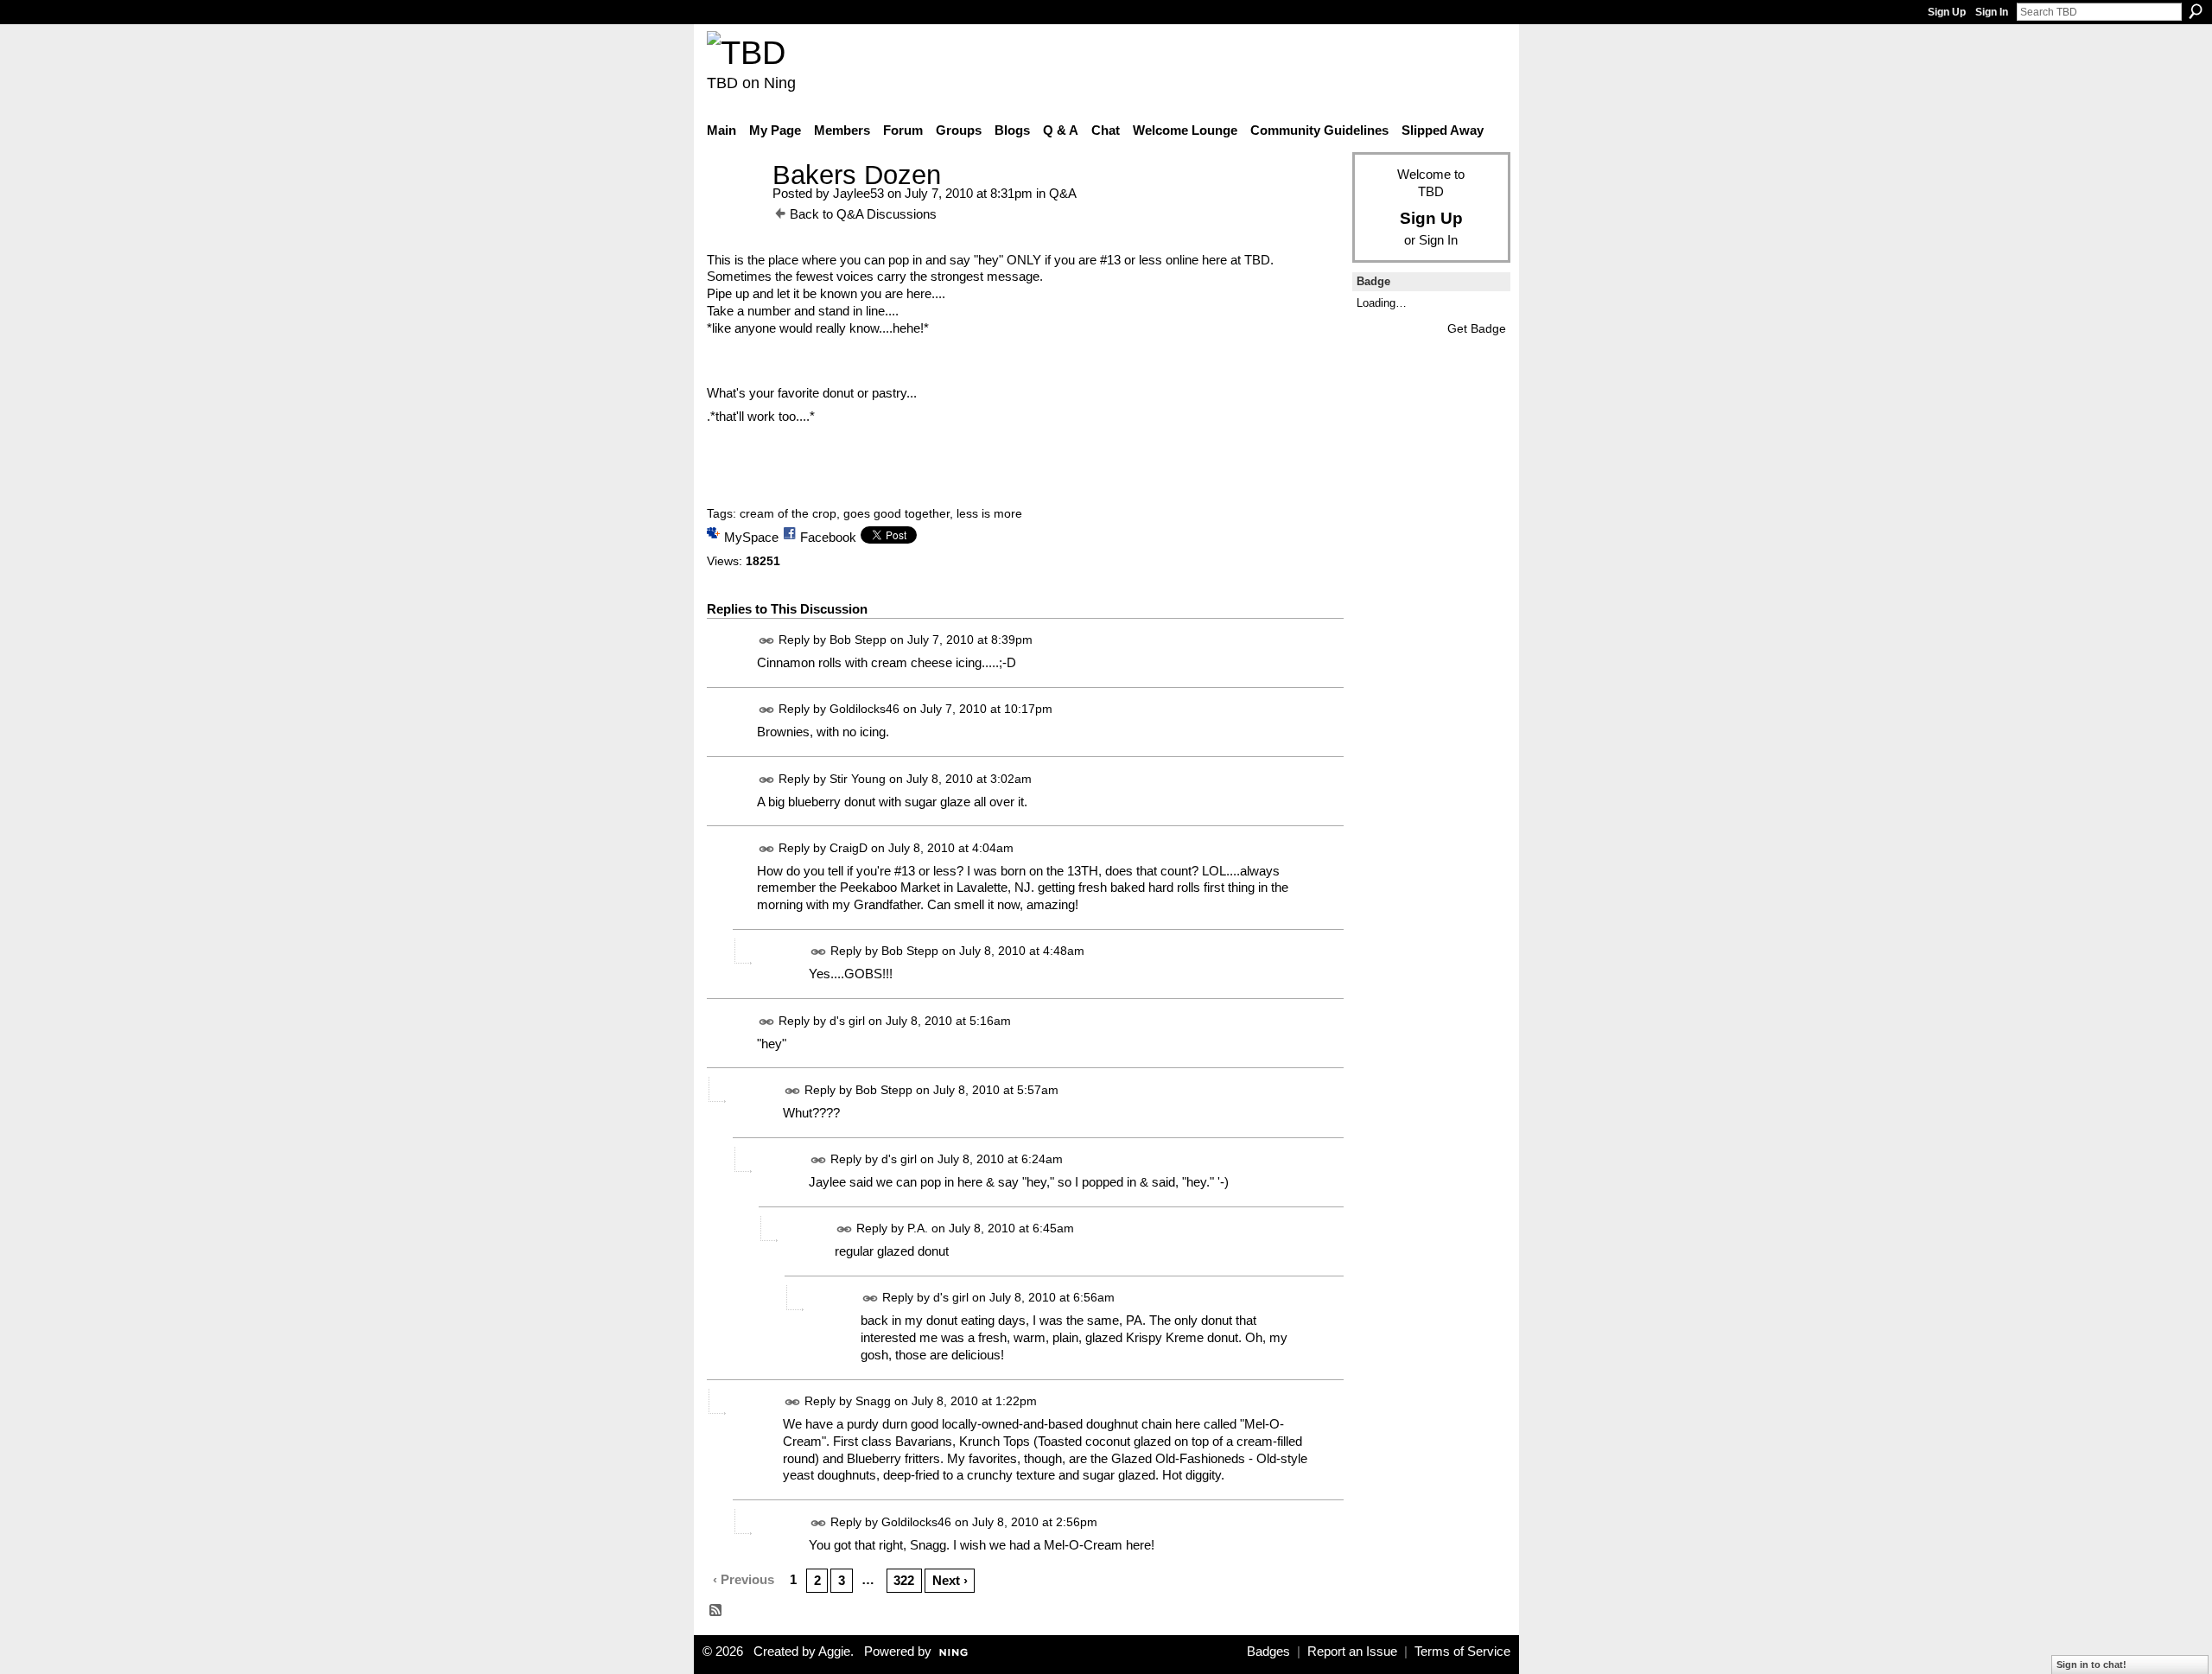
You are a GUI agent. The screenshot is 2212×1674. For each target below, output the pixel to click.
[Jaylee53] (734, 207)
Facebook (828, 537)
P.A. (918, 1228)
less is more (989, 513)
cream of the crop (788, 513)
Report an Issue (1352, 1652)
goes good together (896, 513)
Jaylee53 (858, 193)
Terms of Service (1462, 1652)
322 (904, 1580)
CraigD (849, 848)
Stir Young (858, 779)
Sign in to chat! (2091, 1664)
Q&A (1063, 193)
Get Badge (1477, 328)
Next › (950, 1580)
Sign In (1992, 12)
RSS (716, 1611)
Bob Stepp (858, 640)
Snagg (873, 1401)
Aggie (834, 1652)
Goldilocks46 (864, 710)
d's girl (847, 1021)
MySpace (751, 537)
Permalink (767, 641)
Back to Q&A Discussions (863, 214)
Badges (1268, 1652)
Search (2196, 11)
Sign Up (1947, 12)
